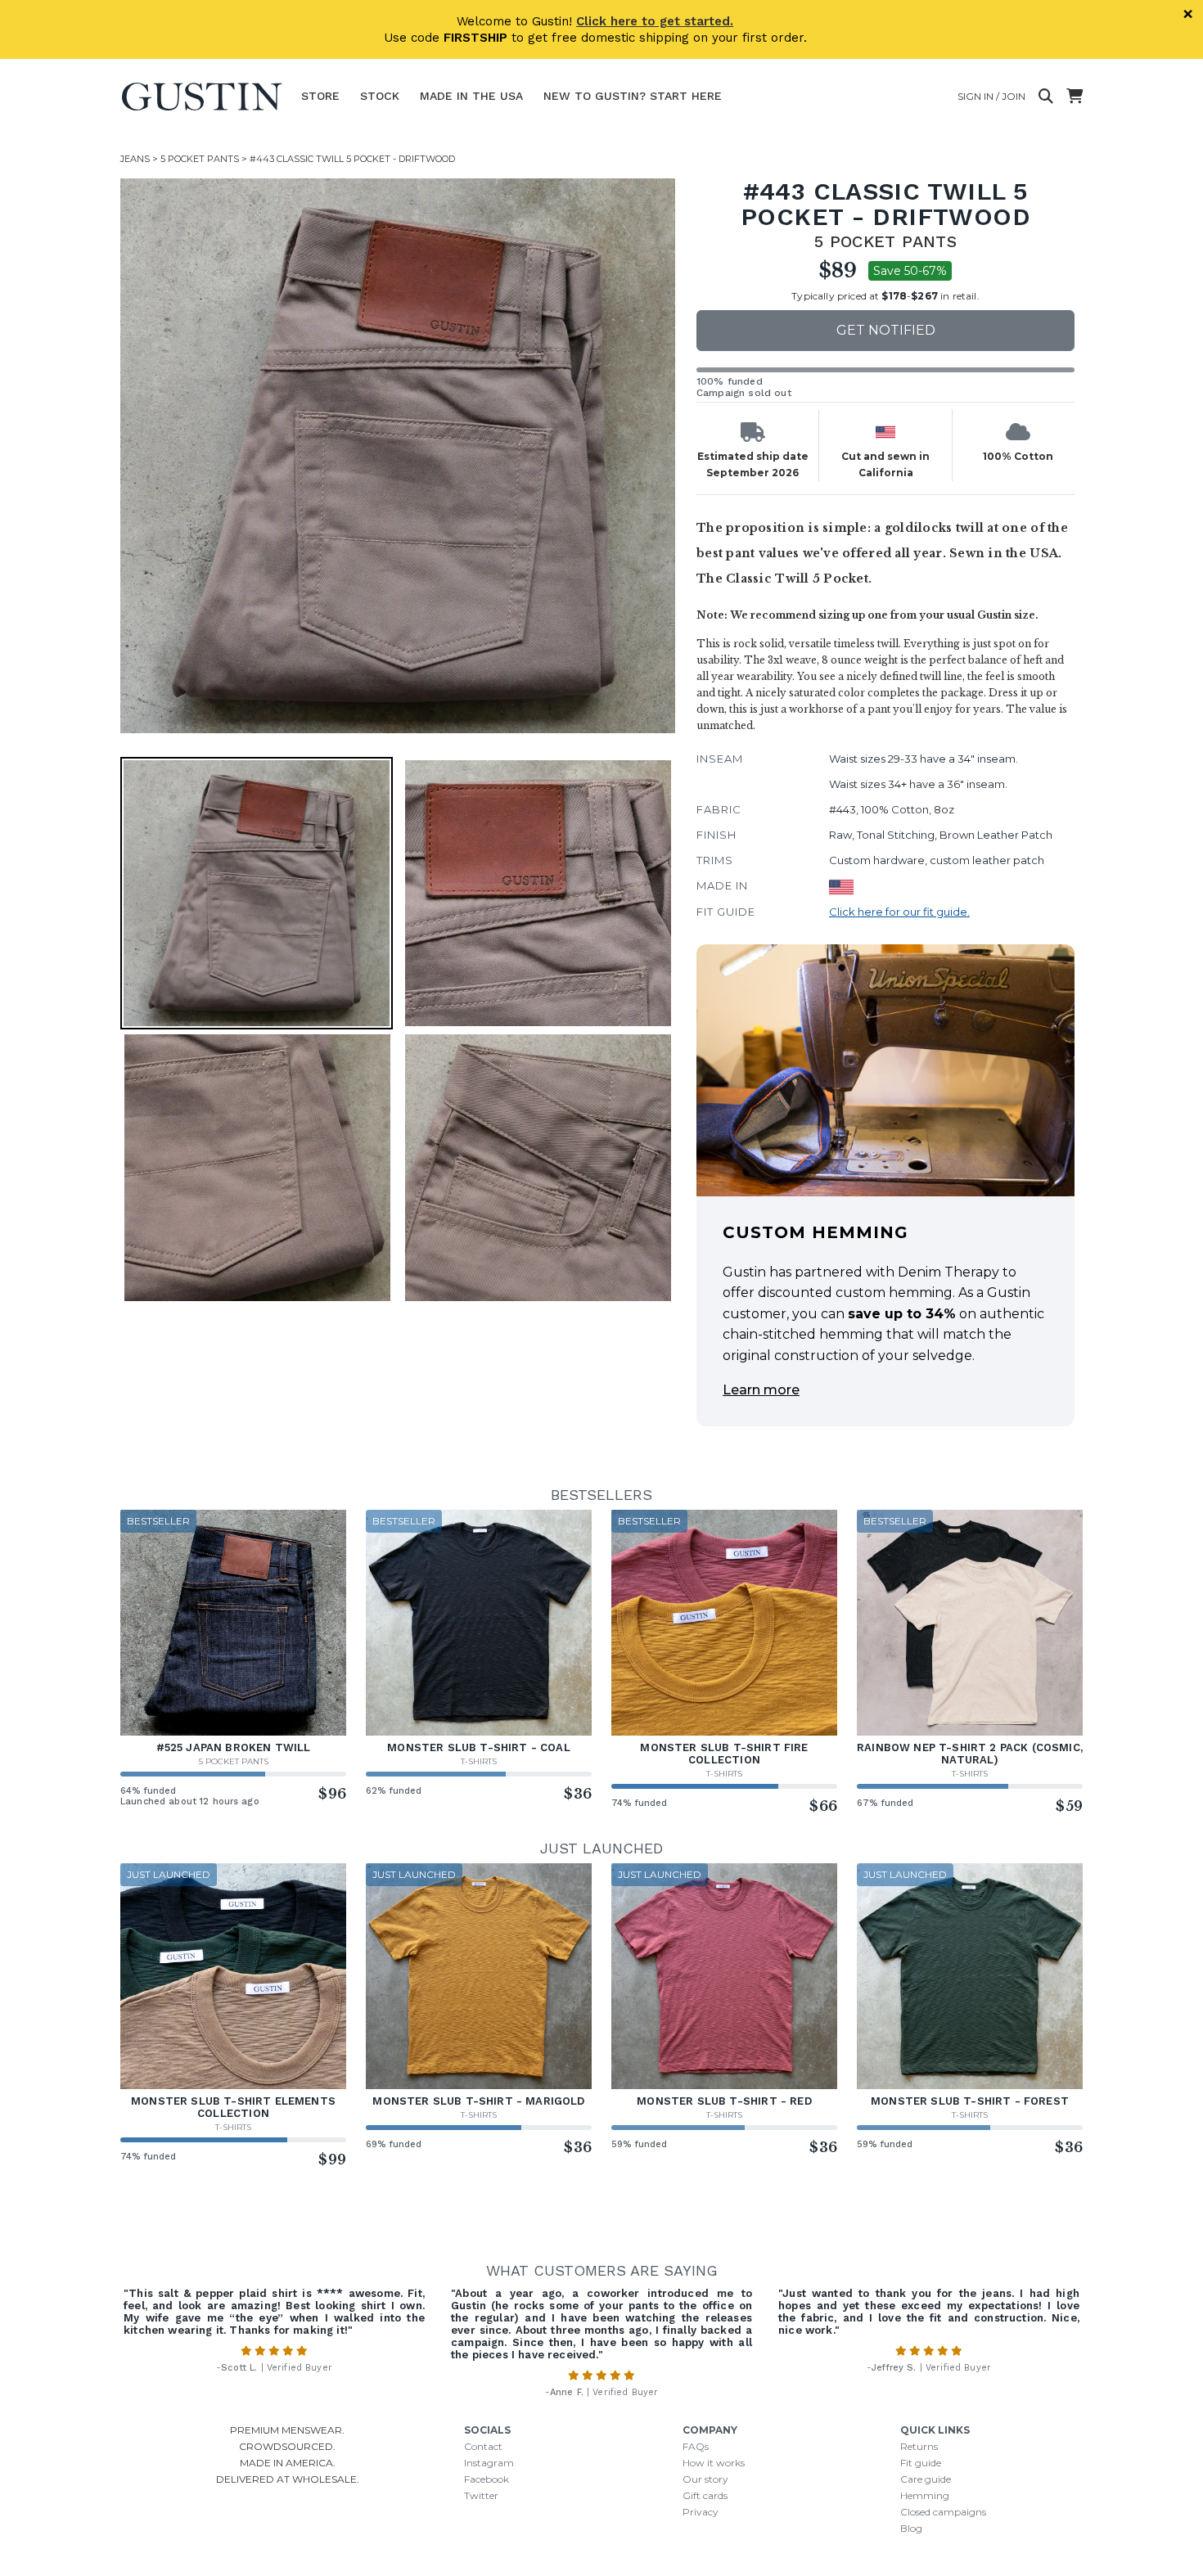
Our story (705, 2479)
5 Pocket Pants (200, 159)
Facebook (487, 2479)
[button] (398, 456)
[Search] (1046, 97)
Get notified (886, 330)
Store (320, 96)
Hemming (925, 2495)
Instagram (489, 2463)
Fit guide (921, 2463)
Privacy (701, 2512)
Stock (380, 96)
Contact (483, 2446)
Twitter (481, 2495)
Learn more (761, 1390)
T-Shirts (479, 1761)
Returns (919, 2446)
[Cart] (1075, 97)
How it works (714, 2463)
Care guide (926, 2479)
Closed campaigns (943, 2512)
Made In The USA (471, 96)
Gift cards (705, 2495)
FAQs (696, 2446)
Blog (911, 2528)
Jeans (135, 159)
